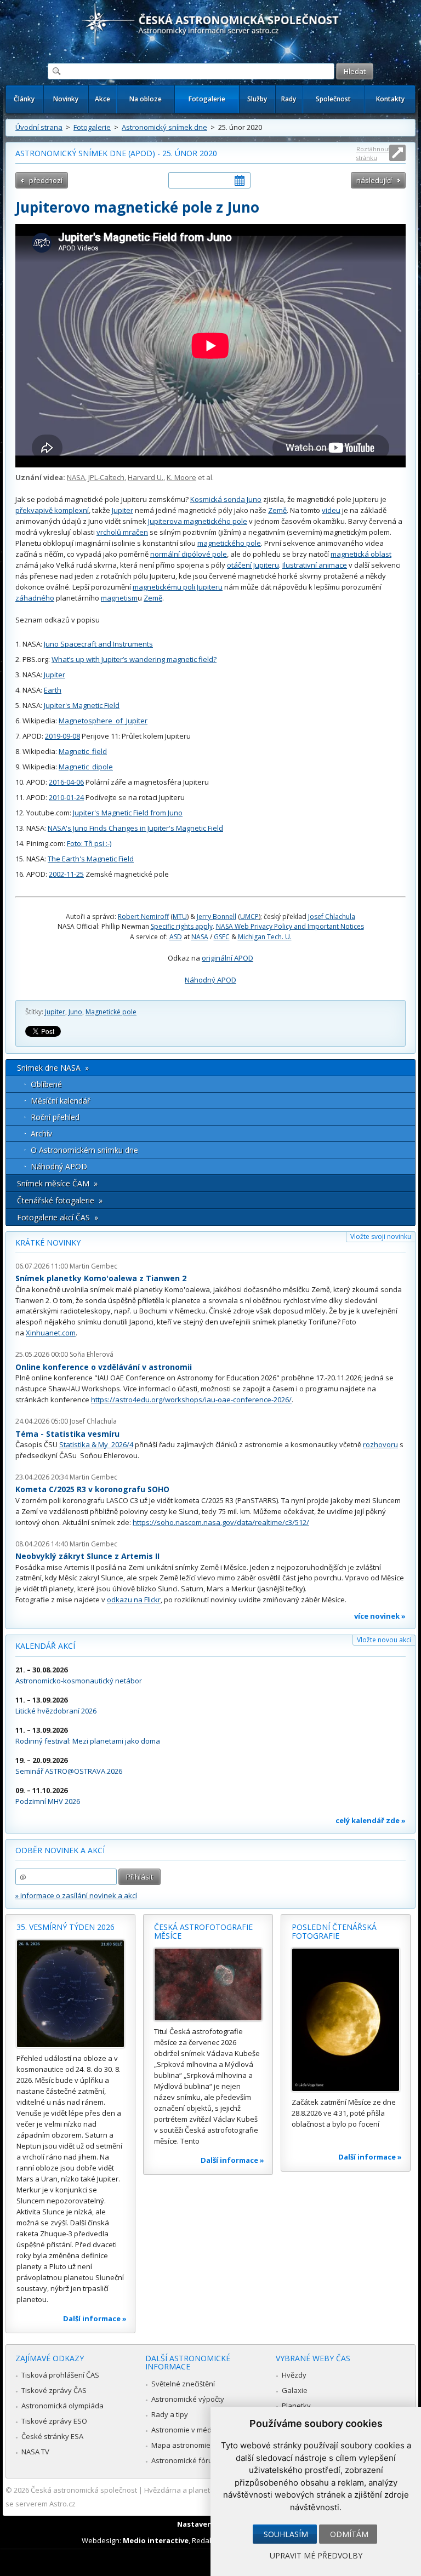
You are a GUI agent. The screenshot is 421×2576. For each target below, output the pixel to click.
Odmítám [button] (349, 2534)
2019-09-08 (62, 736)
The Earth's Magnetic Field (91, 859)
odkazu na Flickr (134, 1600)
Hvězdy (294, 2375)
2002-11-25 (66, 874)
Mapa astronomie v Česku (195, 2445)
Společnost (333, 99)
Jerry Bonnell (217, 916)
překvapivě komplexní (52, 510)
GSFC (222, 937)
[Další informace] (70, 1994)
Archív (41, 1133)
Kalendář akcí (45, 1646)
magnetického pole (229, 543)
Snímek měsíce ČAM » (57, 1183)
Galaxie (295, 2390)
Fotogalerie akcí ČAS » (58, 1217)
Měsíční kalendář (61, 1101)
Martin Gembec (93, 1266)
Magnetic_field (83, 751)
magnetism (119, 598)
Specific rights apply (182, 926)
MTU (180, 916)
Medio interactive (156, 2540)
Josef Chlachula (332, 916)
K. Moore (181, 477)
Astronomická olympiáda (62, 2406)
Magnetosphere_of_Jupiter (103, 721)
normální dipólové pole (189, 554)
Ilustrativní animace (315, 565)
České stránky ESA (52, 2436)
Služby (257, 99)
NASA (76, 477)
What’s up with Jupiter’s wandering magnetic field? (134, 659)
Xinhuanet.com (51, 1333)
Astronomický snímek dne (164, 127)
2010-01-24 (66, 797)
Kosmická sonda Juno (226, 499)
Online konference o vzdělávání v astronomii (104, 1367)
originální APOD (227, 958)
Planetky (296, 2406)
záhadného (35, 598)
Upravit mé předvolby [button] (316, 2555)
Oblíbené (46, 1084)
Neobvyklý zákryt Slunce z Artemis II (87, 1556)
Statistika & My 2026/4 (96, 1444)
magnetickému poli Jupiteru (178, 587)
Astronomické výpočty (188, 2399)
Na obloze (146, 99)
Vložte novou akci (384, 1640)
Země (277, 510)
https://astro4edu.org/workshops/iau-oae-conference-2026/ (191, 1400)
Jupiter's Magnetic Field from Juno (128, 813)
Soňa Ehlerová (92, 1354)
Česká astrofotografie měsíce (203, 1931)
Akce (103, 99)
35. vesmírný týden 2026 (66, 1927)
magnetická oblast (361, 554)
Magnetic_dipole (86, 767)
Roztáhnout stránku (373, 153)
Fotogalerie (207, 99)
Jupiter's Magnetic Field (82, 705)
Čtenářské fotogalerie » (60, 1200)
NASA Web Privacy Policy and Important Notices (290, 926)
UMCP (249, 916)
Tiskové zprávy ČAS (54, 2390)
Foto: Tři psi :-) (89, 843)
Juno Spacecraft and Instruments (98, 644)
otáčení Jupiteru (253, 565)
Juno (75, 1012)
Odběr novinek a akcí (60, 1850)
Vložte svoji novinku (381, 1236)
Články (24, 99)
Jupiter (123, 510)
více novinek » (380, 1616)
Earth (53, 690)
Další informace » (95, 2318)
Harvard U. (146, 477)
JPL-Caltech (106, 477)
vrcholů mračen (122, 532)
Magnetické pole (111, 1012)
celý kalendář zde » (371, 1820)
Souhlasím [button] (286, 2534)
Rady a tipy (170, 2414)
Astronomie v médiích (187, 2430)
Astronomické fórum (185, 2460)
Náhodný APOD (210, 980)
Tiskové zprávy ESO (54, 2421)
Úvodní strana (39, 127)
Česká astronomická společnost (84, 2490)
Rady (289, 99)
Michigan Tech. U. (265, 937)
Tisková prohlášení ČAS (60, 2375)
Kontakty (390, 99)
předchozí (46, 180)
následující (374, 180)
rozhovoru (380, 1444)
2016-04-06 (66, 782)
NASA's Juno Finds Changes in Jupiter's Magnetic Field (135, 828)
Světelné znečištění (183, 2384)
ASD (176, 937)
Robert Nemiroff (143, 916)
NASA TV (35, 2452)
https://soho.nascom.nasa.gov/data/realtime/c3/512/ (221, 1522)
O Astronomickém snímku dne (84, 1150)
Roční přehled (55, 1117)
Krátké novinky (48, 1243)
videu (331, 510)
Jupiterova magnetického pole (198, 521)
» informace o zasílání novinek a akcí (76, 1895)
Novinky (66, 99)
